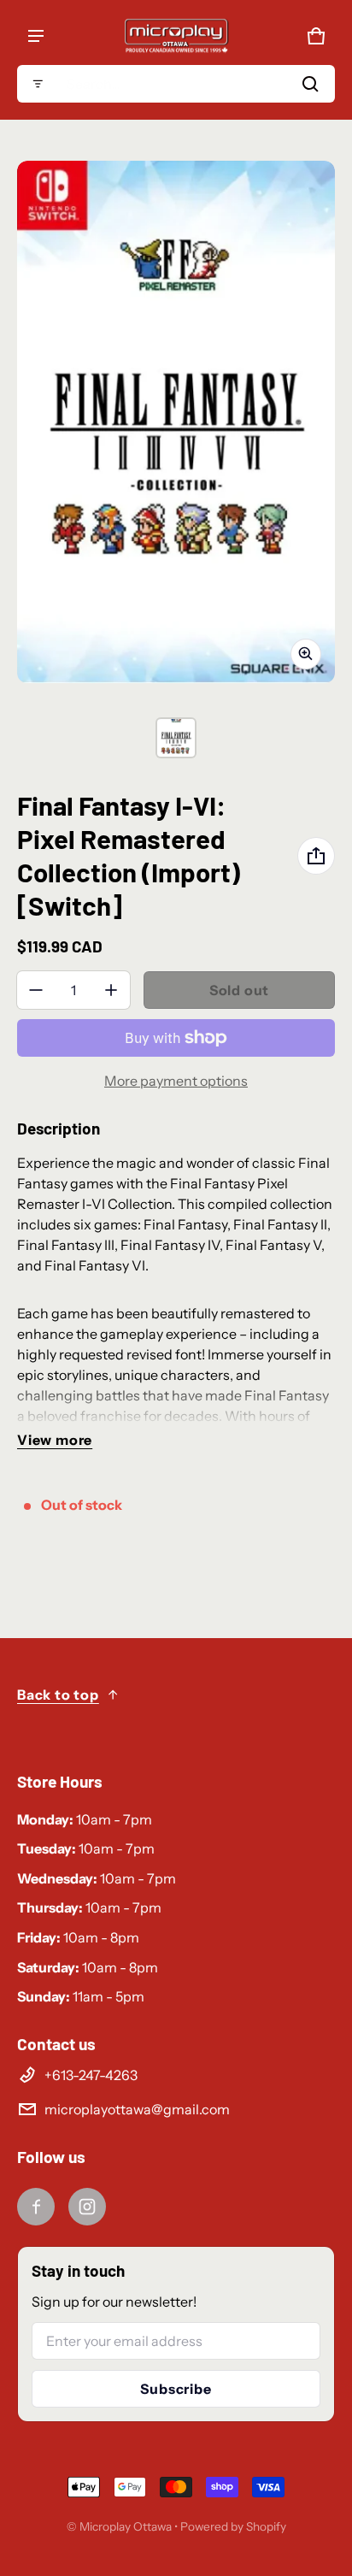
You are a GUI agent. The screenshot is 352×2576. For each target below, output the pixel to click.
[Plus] (111, 990)
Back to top (58, 1695)
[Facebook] (36, 2207)
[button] (176, 84)
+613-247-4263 (91, 2075)
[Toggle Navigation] (36, 36)
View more (55, 1440)
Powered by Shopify (233, 2526)
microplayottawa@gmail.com (137, 2109)
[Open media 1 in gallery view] (176, 738)
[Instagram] (87, 2207)
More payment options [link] (176, 1081)
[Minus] (36, 990)
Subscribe (176, 2389)
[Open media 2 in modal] (176, 422)
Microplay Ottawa (126, 2526)
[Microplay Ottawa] (176, 35)
